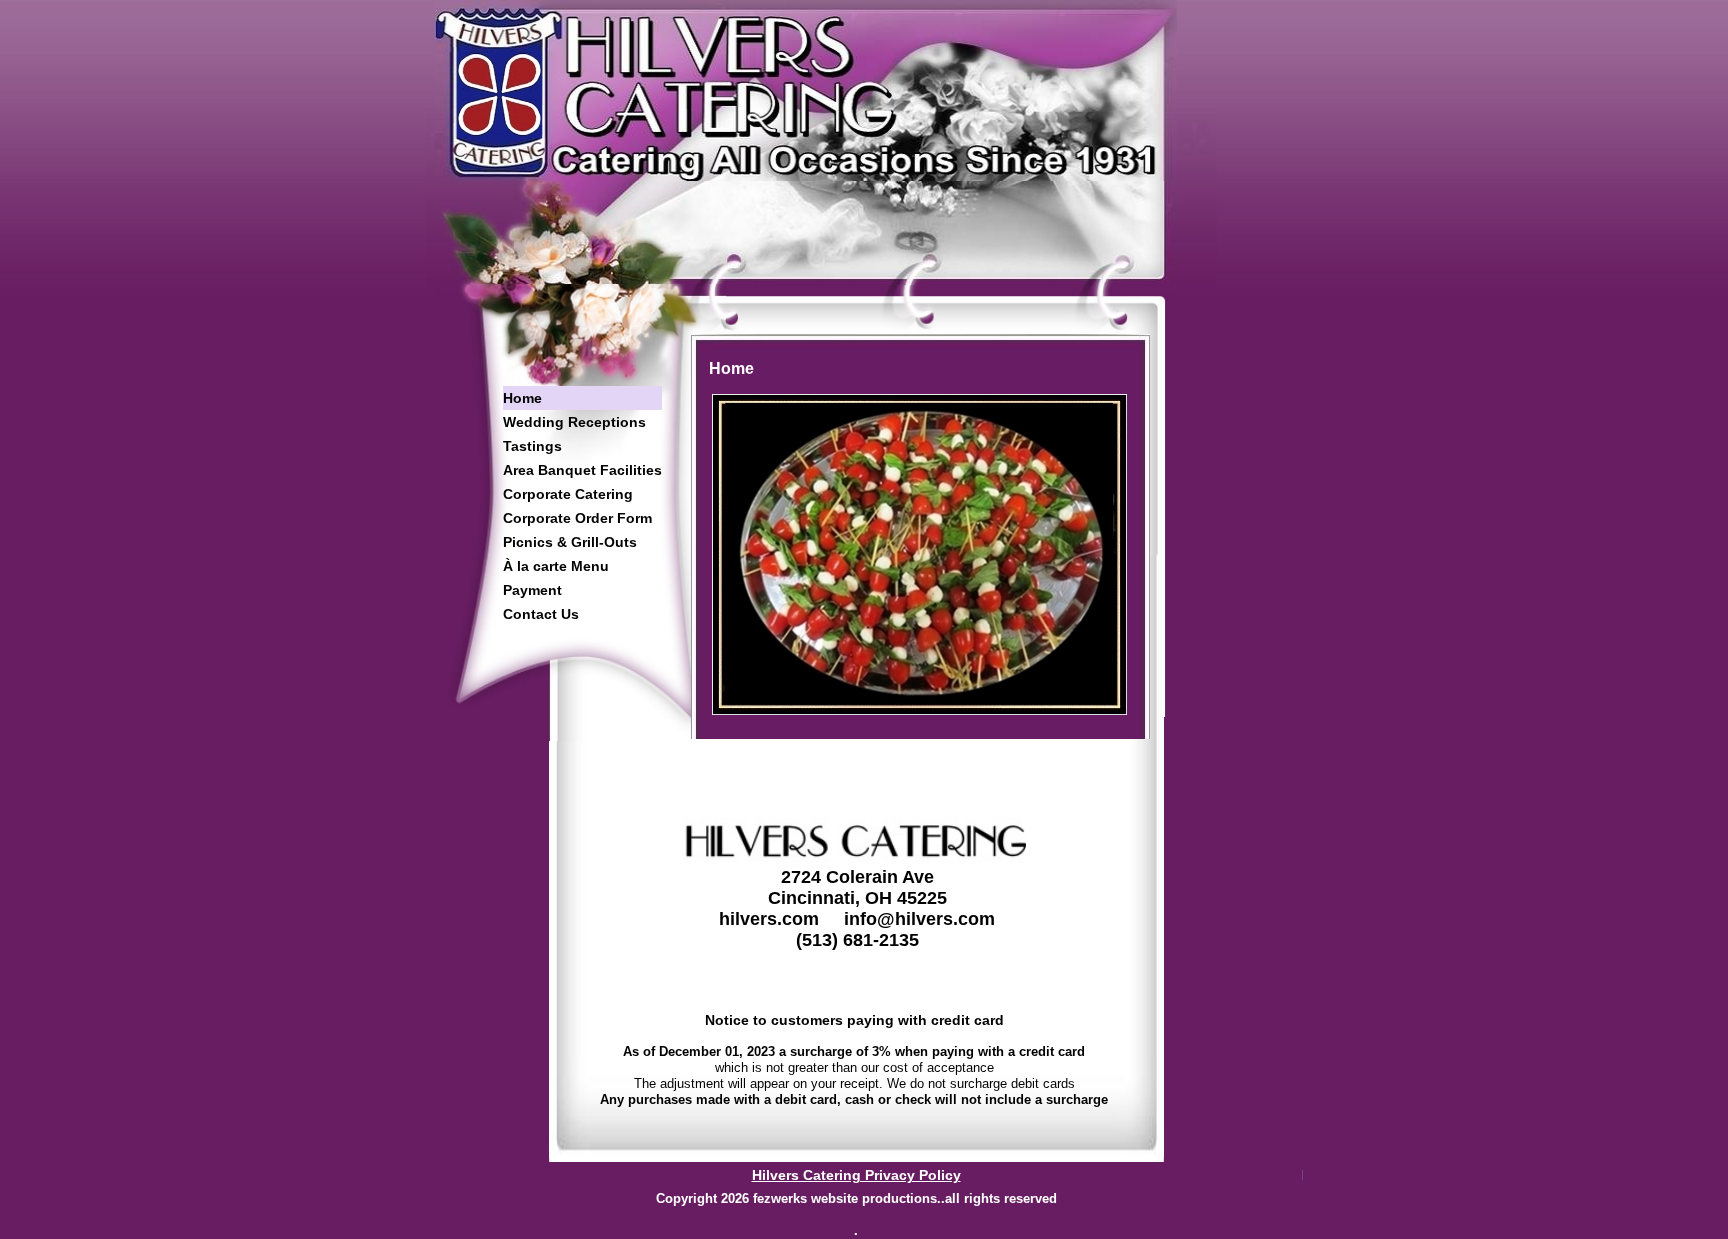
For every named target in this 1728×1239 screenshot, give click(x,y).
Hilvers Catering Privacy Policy (856, 1175)
